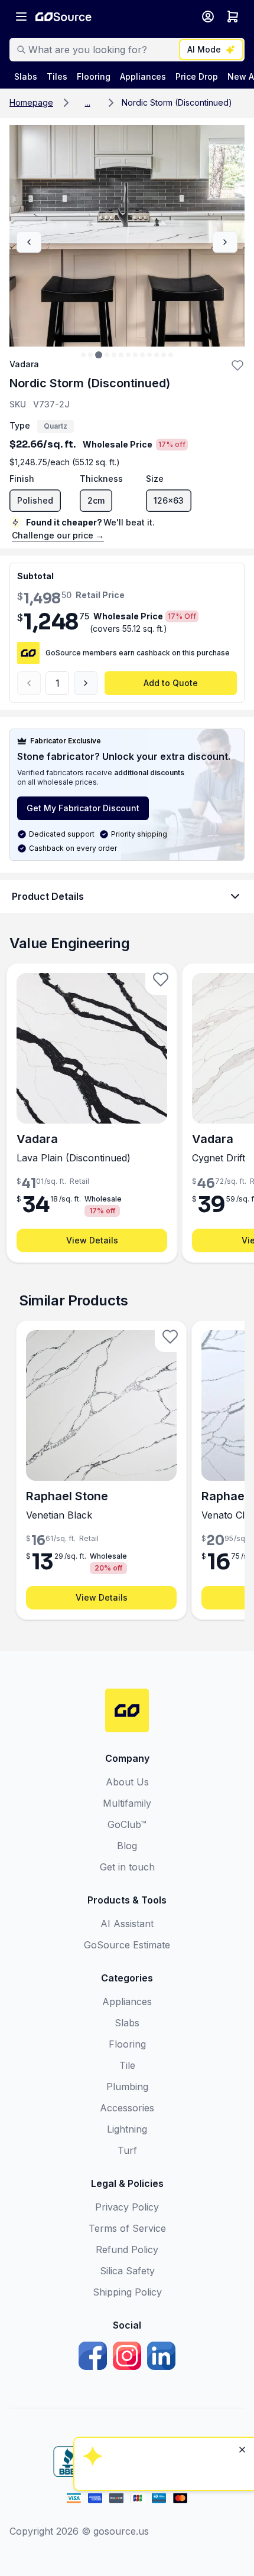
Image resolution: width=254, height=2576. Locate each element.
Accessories (127, 2108)
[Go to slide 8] (135, 355)
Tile (127, 2065)
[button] (87, 103)
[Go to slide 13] (171, 355)
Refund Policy (127, 2249)
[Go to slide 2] (90, 355)
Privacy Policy (127, 2207)
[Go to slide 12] (164, 355)
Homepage (31, 102)
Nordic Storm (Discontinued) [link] (177, 102)
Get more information (162, 2423)
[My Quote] (233, 17)
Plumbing (127, 2087)
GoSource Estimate (127, 1945)
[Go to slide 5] (114, 355)
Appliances (127, 2002)
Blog (127, 1846)
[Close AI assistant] (242, 2297)
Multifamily (127, 1803)
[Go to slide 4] (107, 355)
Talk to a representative (162, 2391)
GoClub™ (127, 1824)
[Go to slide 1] (83, 355)
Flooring (127, 2044)
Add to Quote (171, 683)
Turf (127, 2150)
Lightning (127, 2129)
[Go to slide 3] (99, 355)
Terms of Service (127, 2228)
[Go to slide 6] (121, 355)
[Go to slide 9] (142, 355)
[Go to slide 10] (149, 355)
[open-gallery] (127, 236)
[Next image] (225, 242)
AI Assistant (127, 1924)
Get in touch (127, 1867)
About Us (127, 1782)
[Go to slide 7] (128, 355)
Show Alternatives (162, 2359)
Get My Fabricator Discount (83, 808)
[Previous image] (29, 242)
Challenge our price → (58, 535)
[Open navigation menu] (21, 17)
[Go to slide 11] (157, 355)
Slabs (127, 2023)
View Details (92, 1240)
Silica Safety (127, 2271)
